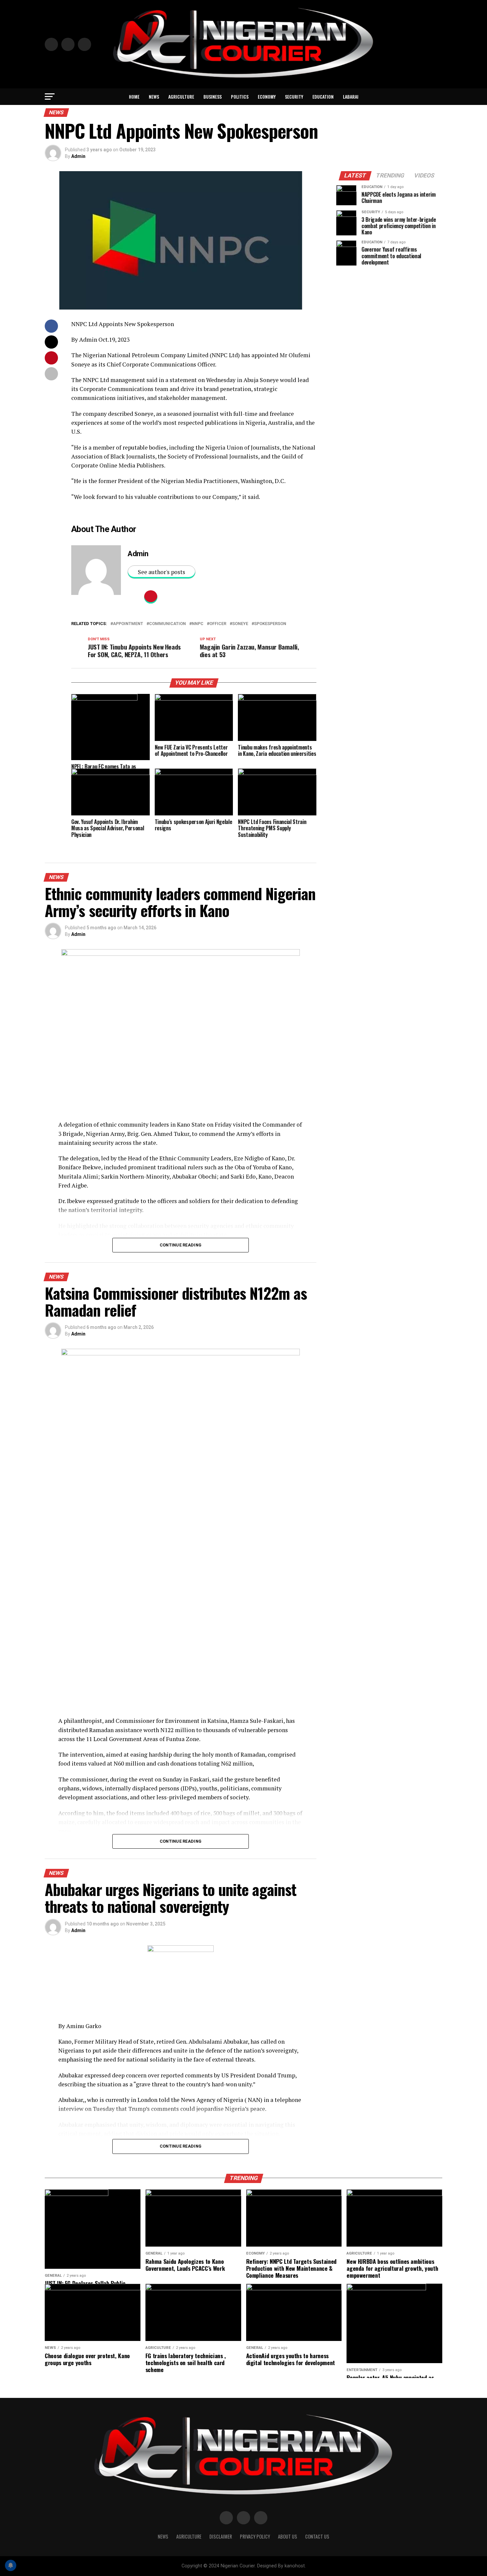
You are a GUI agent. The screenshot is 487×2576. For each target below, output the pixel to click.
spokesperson (270, 624)
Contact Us (317, 2536)
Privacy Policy (255, 2536)
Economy (267, 97)
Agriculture (181, 97)
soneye (240, 624)
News (154, 97)
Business (213, 97)
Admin (78, 156)
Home (134, 97)
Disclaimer (221, 2536)
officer (218, 624)
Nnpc (198, 624)
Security (294, 97)
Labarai (351, 97)
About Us (288, 2536)
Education (323, 97)
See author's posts (162, 572)
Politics (240, 97)
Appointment (128, 624)
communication (167, 624)
